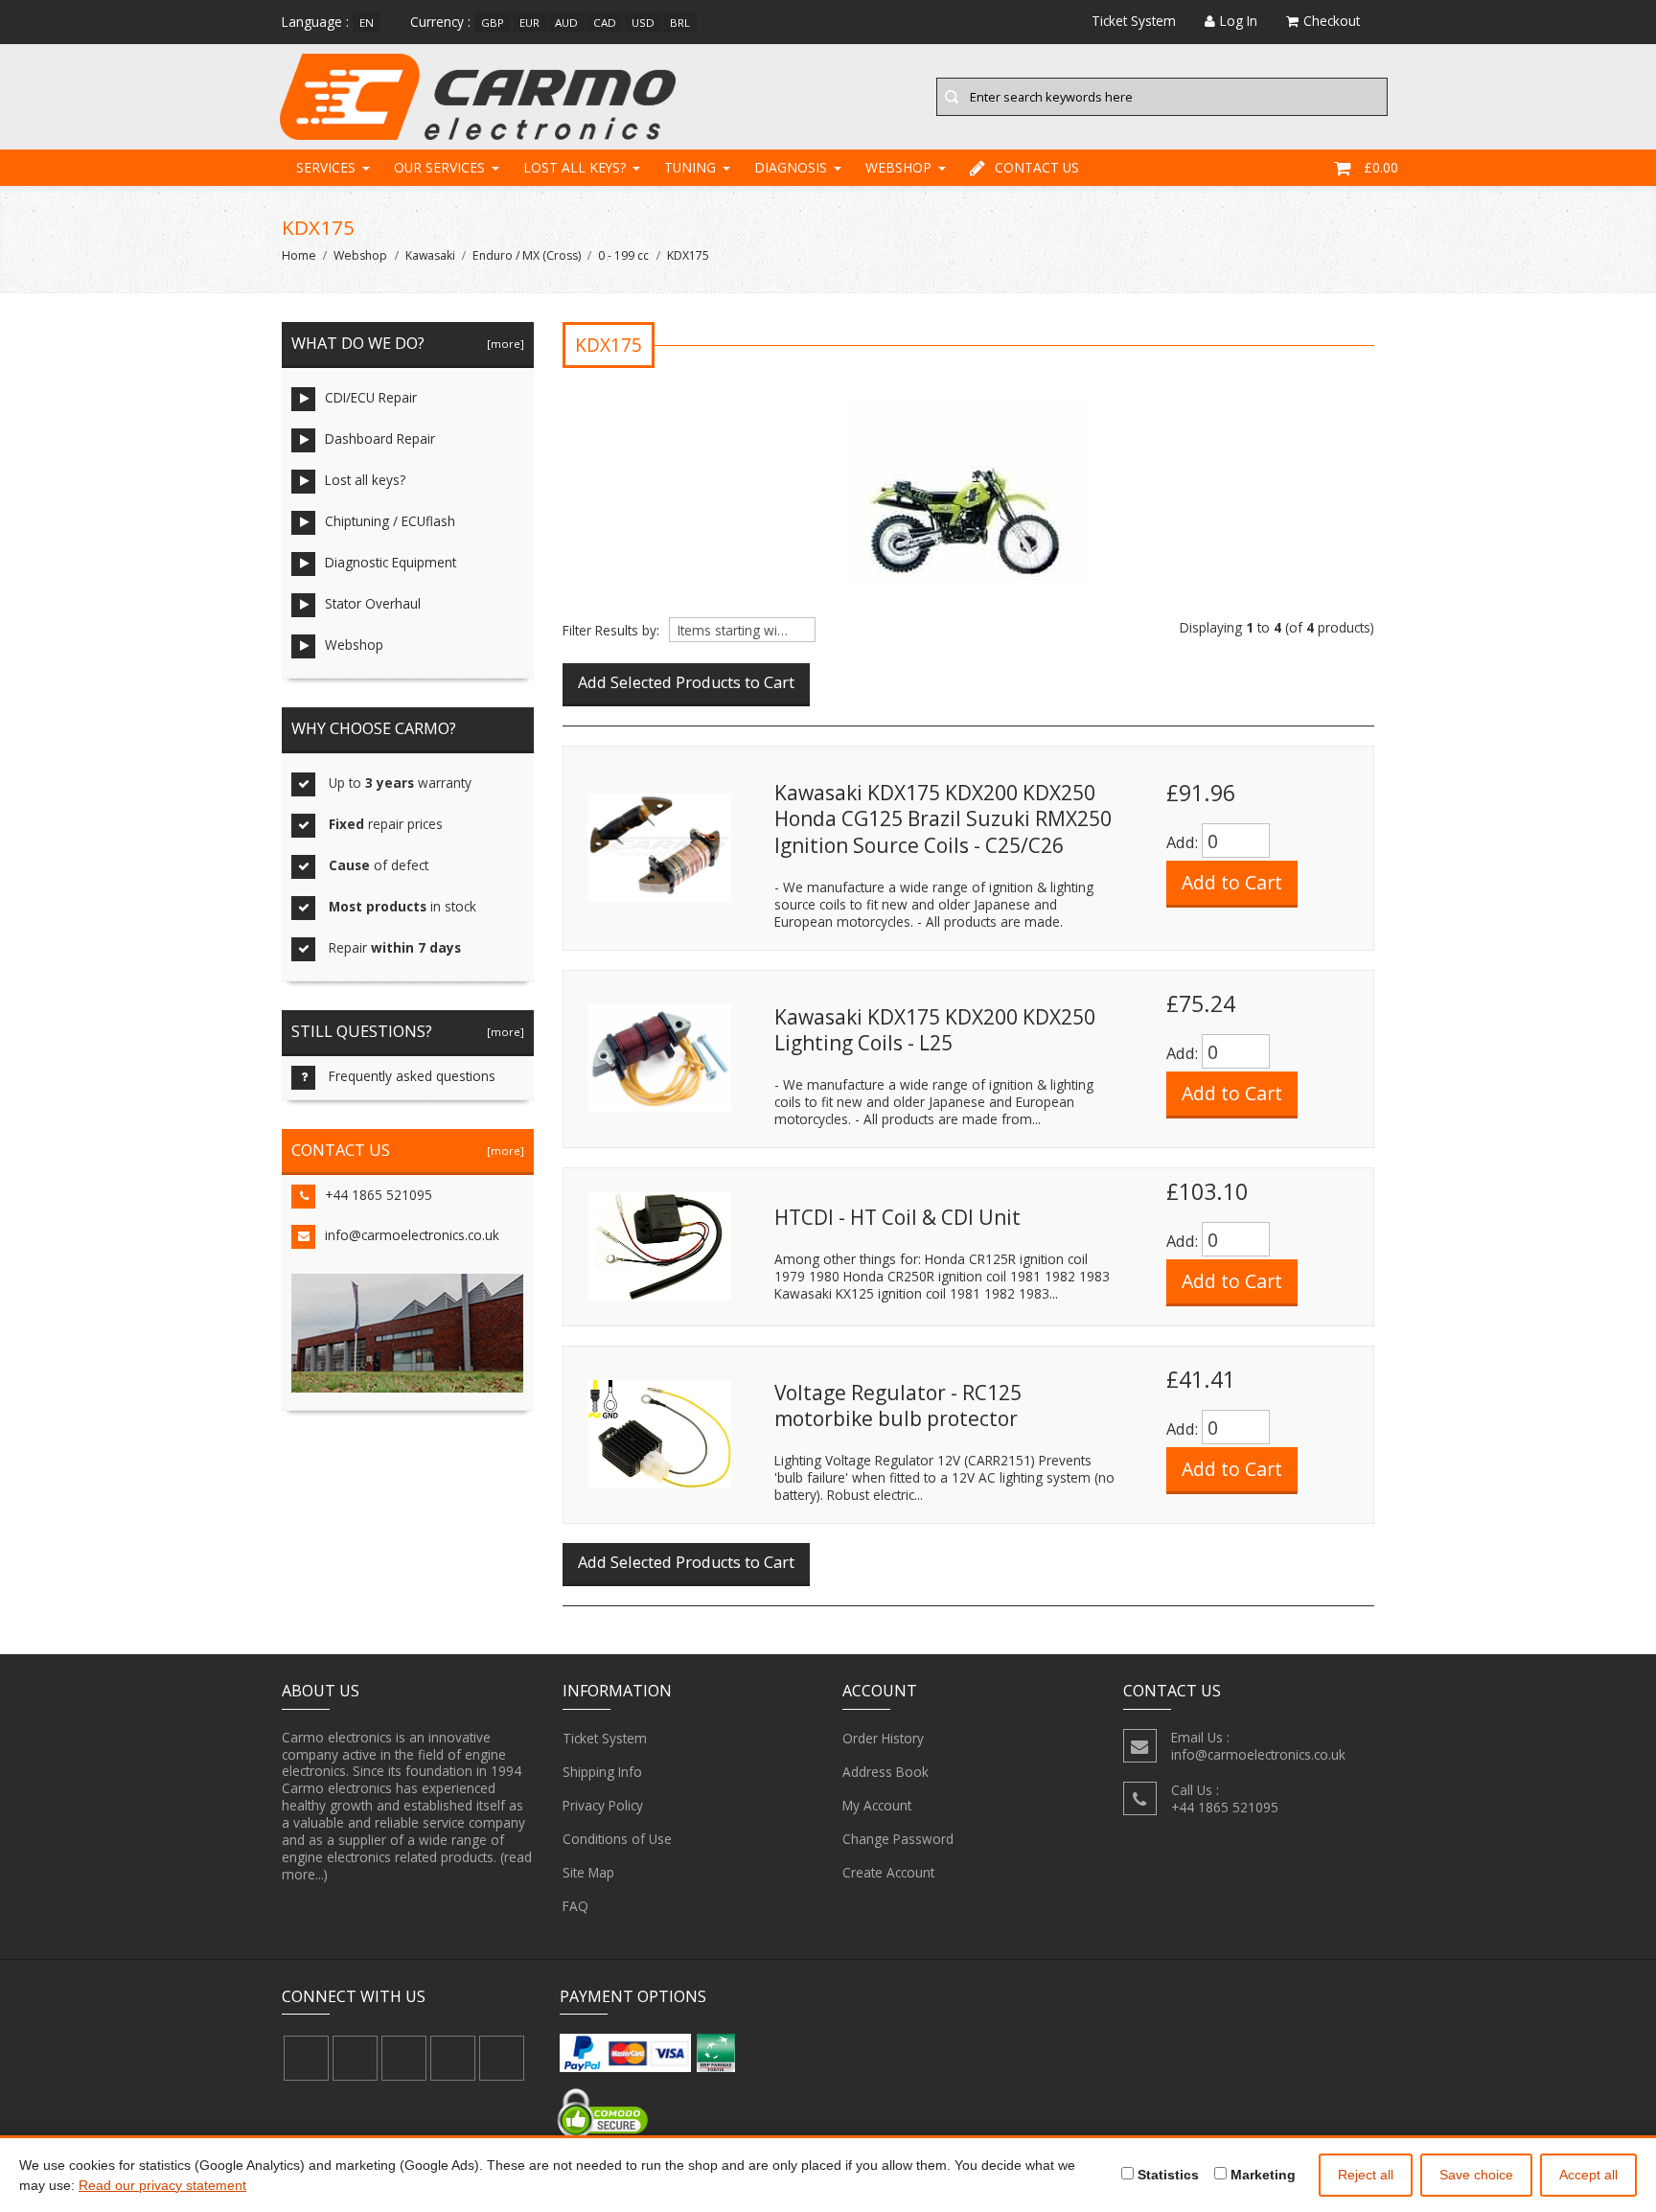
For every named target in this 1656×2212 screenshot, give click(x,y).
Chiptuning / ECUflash (390, 521)
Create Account (888, 1872)
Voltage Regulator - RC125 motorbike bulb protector (898, 1406)
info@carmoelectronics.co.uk (412, 1235)
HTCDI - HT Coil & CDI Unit (897, 1217)
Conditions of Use (617, 1839)
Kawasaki (430, 255)
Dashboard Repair (380, 438)
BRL (680, 23)
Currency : (440, 22)
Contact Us (1037, 167)
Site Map (588, 1872)
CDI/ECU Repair (371, 397)
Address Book (885, 1772)
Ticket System (605, 1738)
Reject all (1366, 2175)
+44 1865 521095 (379, 1195)
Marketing (1261, 2175)
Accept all (1588, 2175)
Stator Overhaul (373, 603)
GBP (493, 23)
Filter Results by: (611, 631)
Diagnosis (791, 167)
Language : (315, 22)
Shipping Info (602, 1772)
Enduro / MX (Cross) (527, 255)
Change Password (898, 1839)
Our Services (439, 167)
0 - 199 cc (623, 255)
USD (643, 23)
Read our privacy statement (162, 2185)
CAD (605, 23)
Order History (883, 1738)
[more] (503, 344)
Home (299, 255)
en (367, 23)
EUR (529, 23)
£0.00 (1381, 167)
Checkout (1332, 21)
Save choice (1476, 2175)
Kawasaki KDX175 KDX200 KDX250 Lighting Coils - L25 (935, 1030)
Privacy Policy (603, 1805)
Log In (1239, 21)
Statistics (1166, 2175)
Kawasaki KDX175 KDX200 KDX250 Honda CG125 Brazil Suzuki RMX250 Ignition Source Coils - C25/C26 (943, 819)
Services (326, 167)
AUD (566, 23)
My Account (877, 1805)
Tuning (690, 167)
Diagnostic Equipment (391, 562)
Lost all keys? (575, 167)
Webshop (898, 167)
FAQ (575, 1906)
